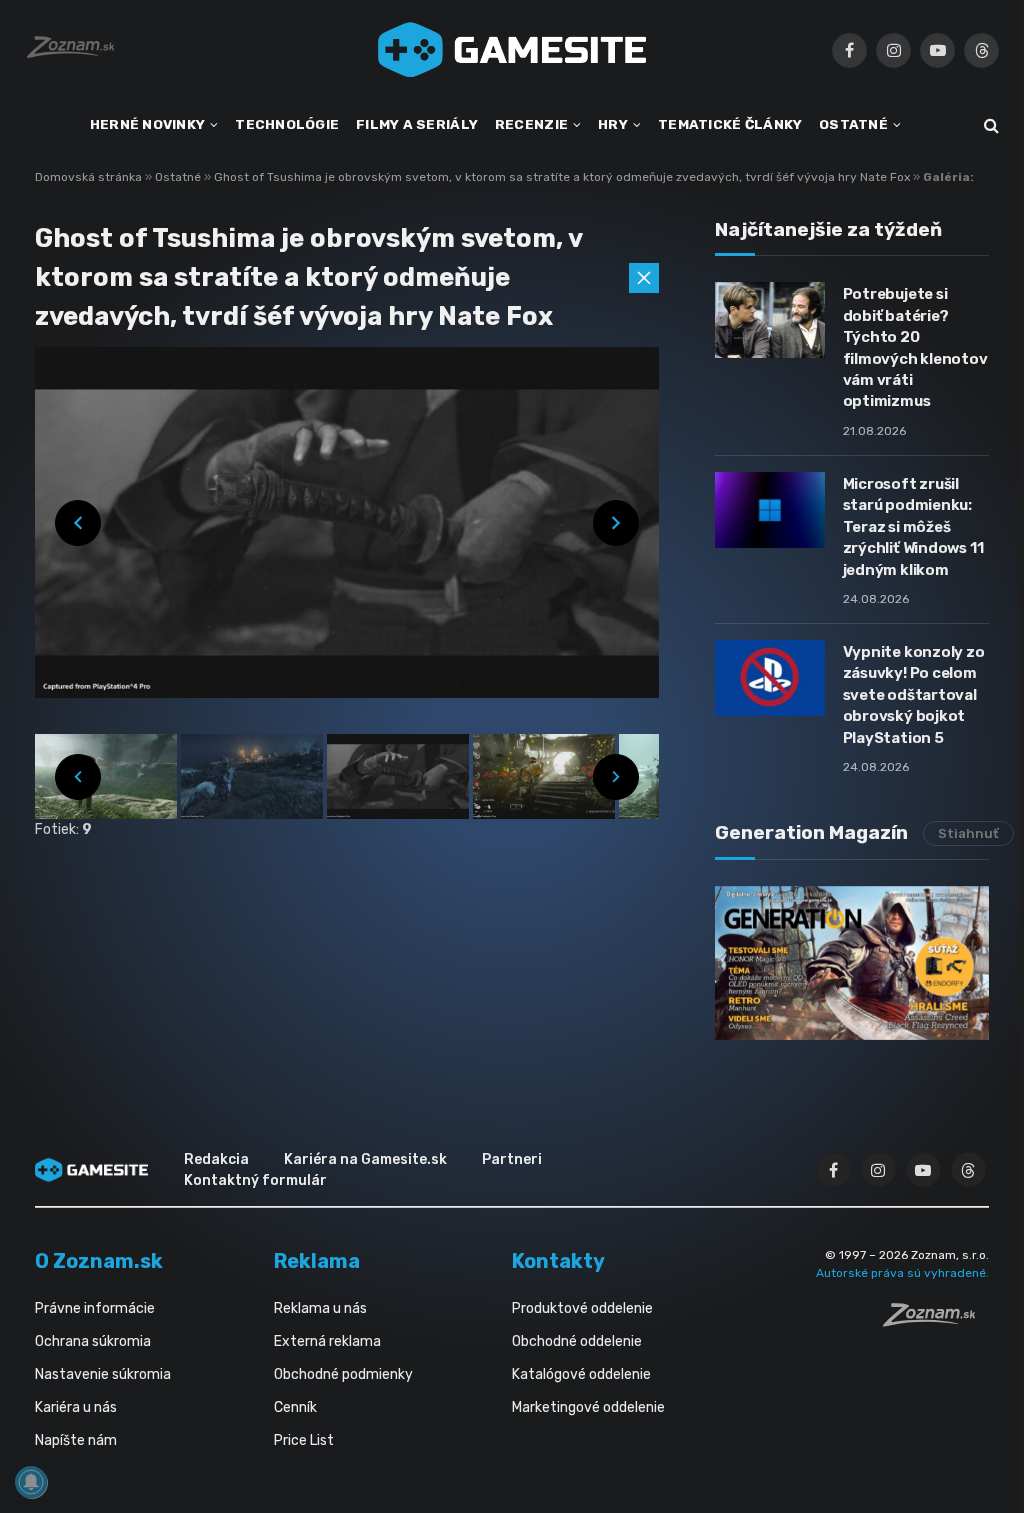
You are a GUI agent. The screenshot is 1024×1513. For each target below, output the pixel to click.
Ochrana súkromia (93, 1341)
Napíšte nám (76, 1440)
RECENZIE (531, 124)
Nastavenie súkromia (103, 1374)
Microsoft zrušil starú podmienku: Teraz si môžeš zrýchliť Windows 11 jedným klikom (913, 527)
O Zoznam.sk (99, 1261)
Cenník (295, 1407)
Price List (304, 1440)
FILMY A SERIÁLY (417, 124)
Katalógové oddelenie (581, 1374)
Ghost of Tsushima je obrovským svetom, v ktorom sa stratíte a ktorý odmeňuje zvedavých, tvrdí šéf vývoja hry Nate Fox (563, 177)
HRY (613, 124)
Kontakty (558, 1261)
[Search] (989, 125)
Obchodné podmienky (343, 1374)
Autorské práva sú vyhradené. (902, 1273)
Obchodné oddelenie (577, 1341)
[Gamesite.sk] (512, 50)
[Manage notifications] (31, 1482)
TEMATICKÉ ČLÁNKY (730, 124)
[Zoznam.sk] (936, 1321)
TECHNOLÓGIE (287, 124)
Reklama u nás (320, 1308)
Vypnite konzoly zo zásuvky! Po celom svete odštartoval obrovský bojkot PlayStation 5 (914, 695)
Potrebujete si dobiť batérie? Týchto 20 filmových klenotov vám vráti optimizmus (915, 347)
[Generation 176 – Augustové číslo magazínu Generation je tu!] (852, 963)
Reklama (317, 1261)
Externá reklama (327, 1341)
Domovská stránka (88, 177)
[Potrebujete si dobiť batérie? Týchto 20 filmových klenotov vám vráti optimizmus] (770, 320)
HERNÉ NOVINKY (148, 124)
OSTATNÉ (853, 124)
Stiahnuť (968, 833)
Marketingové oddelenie (588, 1407)
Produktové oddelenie (582, 1308)
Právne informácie (95, 1308)
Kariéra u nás (76, 1407)
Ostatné (179, 177)
